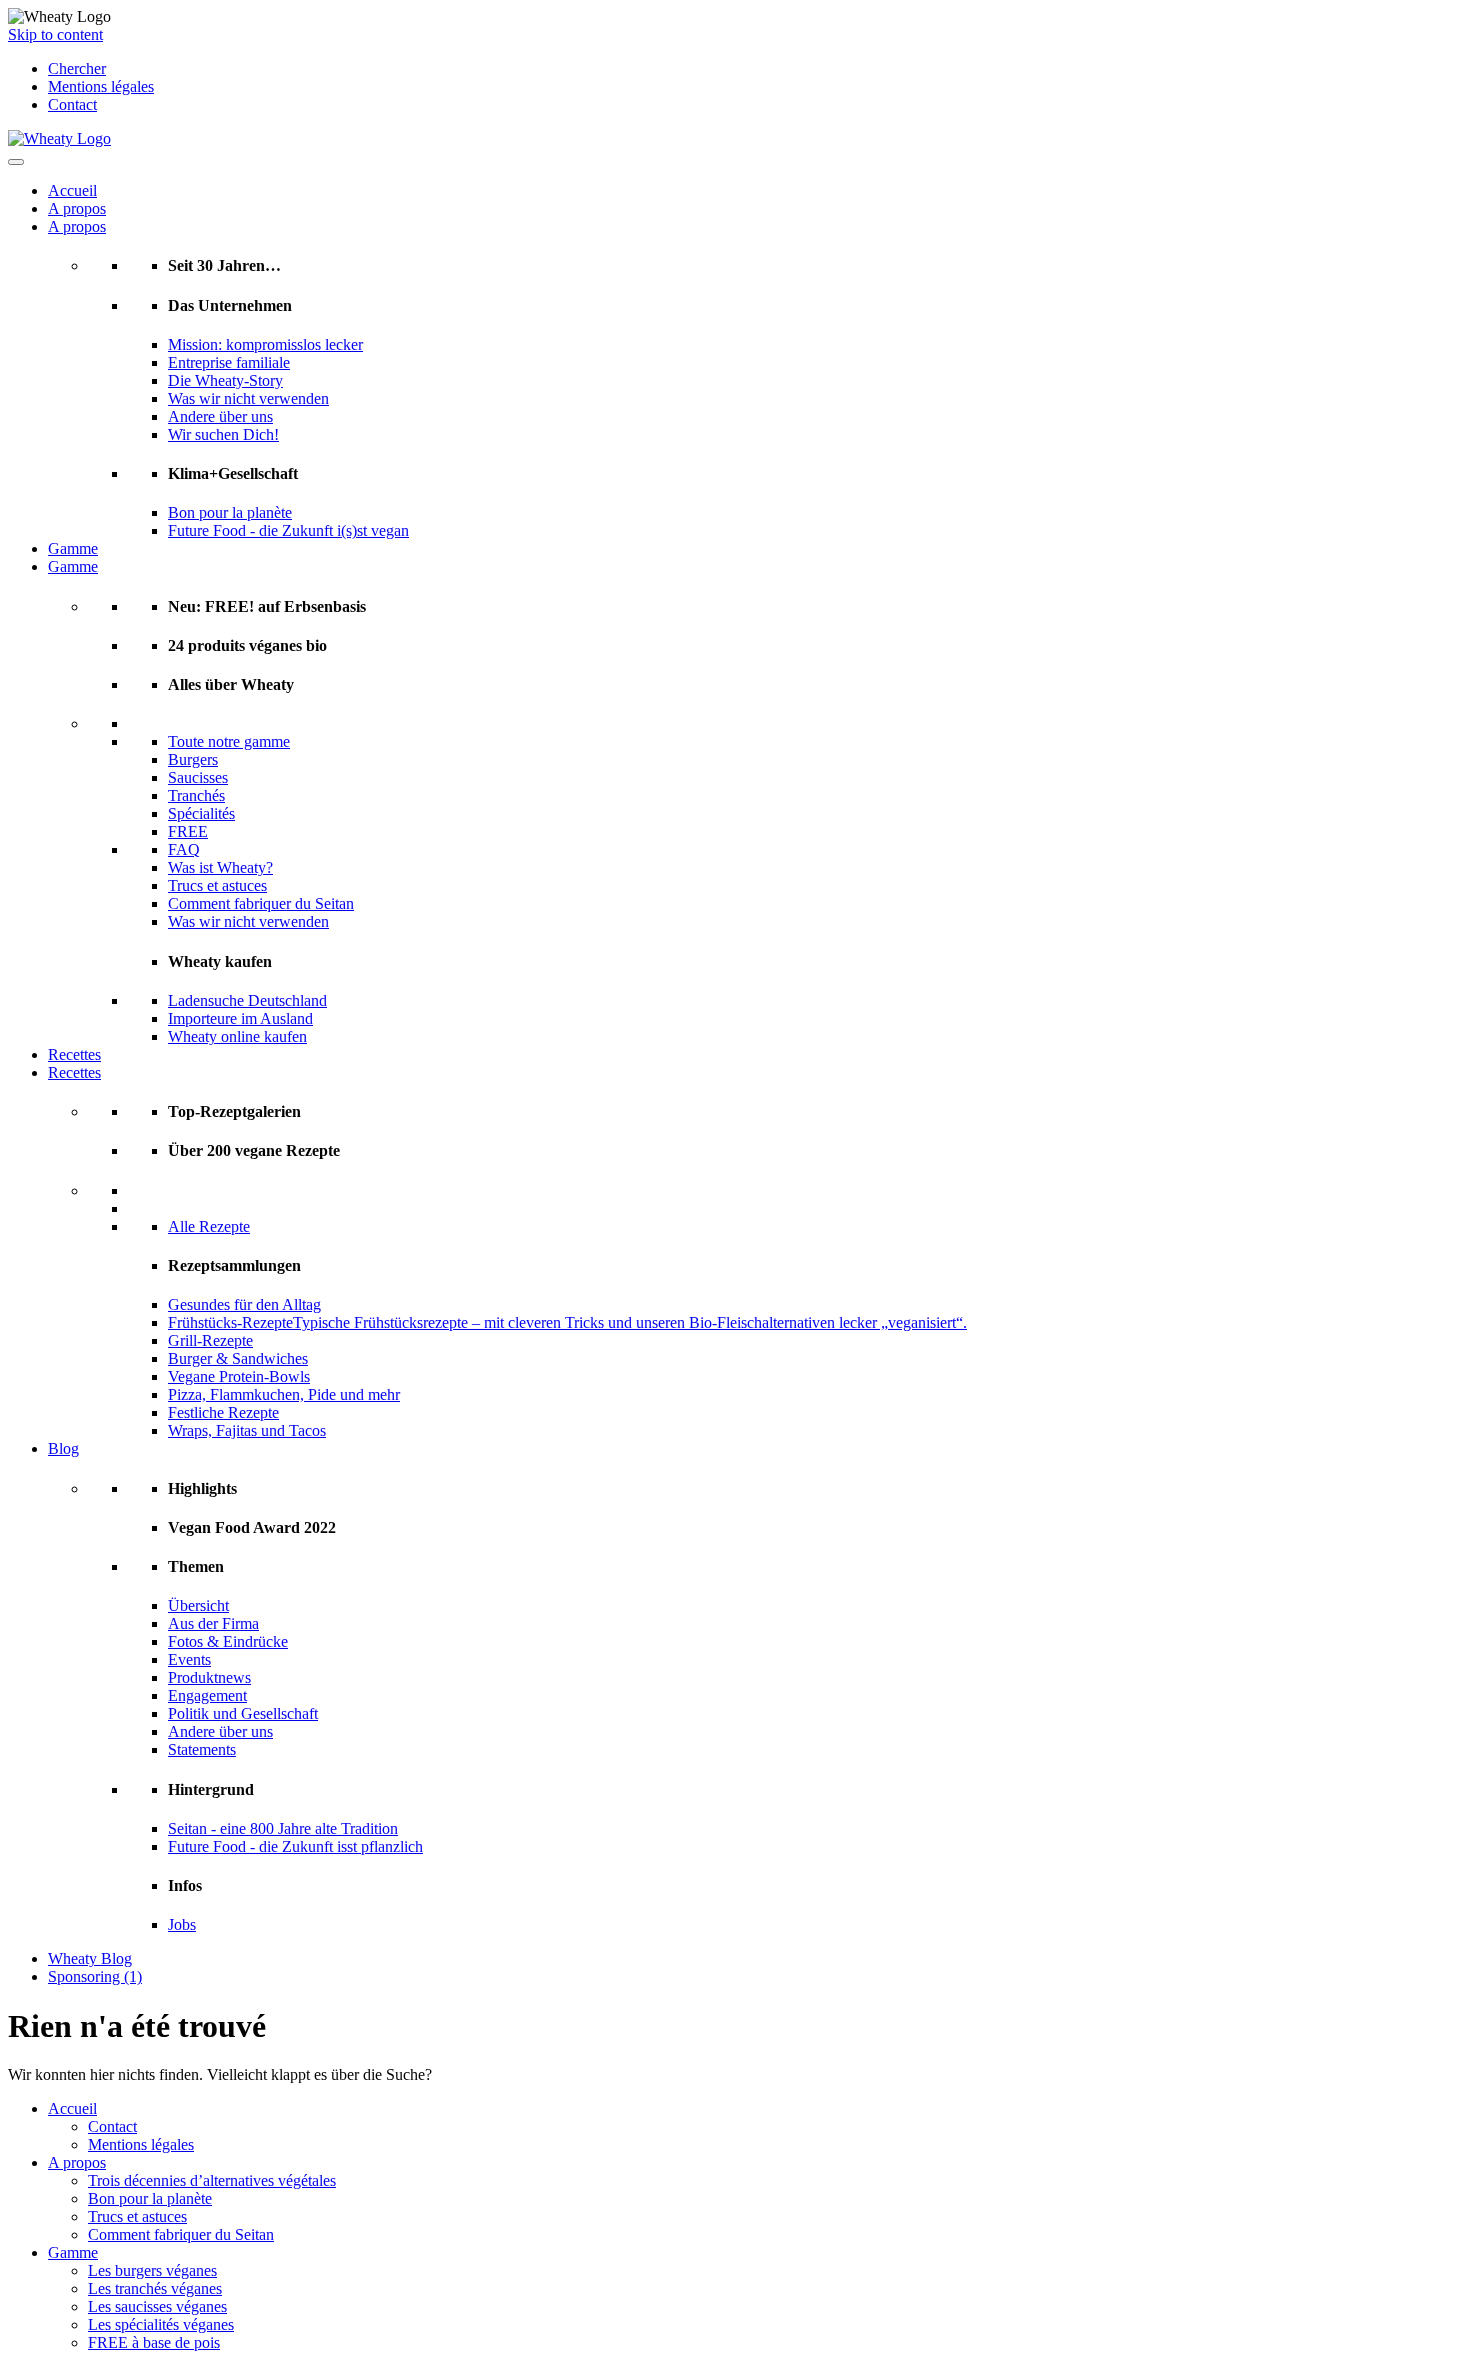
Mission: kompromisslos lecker (265, 344)
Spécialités (201, 813)
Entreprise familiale (229, 362)
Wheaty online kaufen (237, 1036)
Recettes (74, 1054)
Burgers (193, 759)
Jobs (182, 1924)
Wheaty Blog (90, 1958)
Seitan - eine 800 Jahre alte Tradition (283, 1828)
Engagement (207, 1695)
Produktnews (209, 1677)
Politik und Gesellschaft (243, 1713)
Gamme (73, 548)
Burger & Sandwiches (238, 1358)
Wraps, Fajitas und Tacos (247, 1430)
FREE (188, 831)
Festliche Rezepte (223, 1412)
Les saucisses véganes (157, 2306)
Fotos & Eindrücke (228, 1641)
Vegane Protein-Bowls (239, 1376)
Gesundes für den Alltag (244, 1304)
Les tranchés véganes (155, 2288)
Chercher (77, 68)
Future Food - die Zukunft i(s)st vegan (288, 530)
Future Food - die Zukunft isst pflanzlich (295, 1846)
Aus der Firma (213, 1623)
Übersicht (198, 1605)
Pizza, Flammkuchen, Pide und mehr (284, 1394)
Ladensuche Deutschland (247, 1000)
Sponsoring (95, 1976)
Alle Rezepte (209, 1226)
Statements (202, 1749)
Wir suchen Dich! (223, 434)
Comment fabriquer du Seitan (261, 903)
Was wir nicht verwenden (248, 398)
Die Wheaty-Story (225, 380)
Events (189, 1659)
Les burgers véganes (152, 2270)
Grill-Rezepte (210, 1340)
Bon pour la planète (230, 512)
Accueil (72, 190)
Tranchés (196, 795)
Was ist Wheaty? (220, 867)
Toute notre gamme (229, 741)
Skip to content (55, 34)
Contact (72, 104)
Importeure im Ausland (240, 1018)
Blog (63, 1448)
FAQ (184, 849)
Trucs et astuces (217, 885)
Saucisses (198, 777)
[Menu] (16, 162)
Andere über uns (220, 416)
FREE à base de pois (154, 2342)
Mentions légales (101, 86)
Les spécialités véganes (161, 2324)
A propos (77, 208)
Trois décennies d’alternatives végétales (212, 2180)
